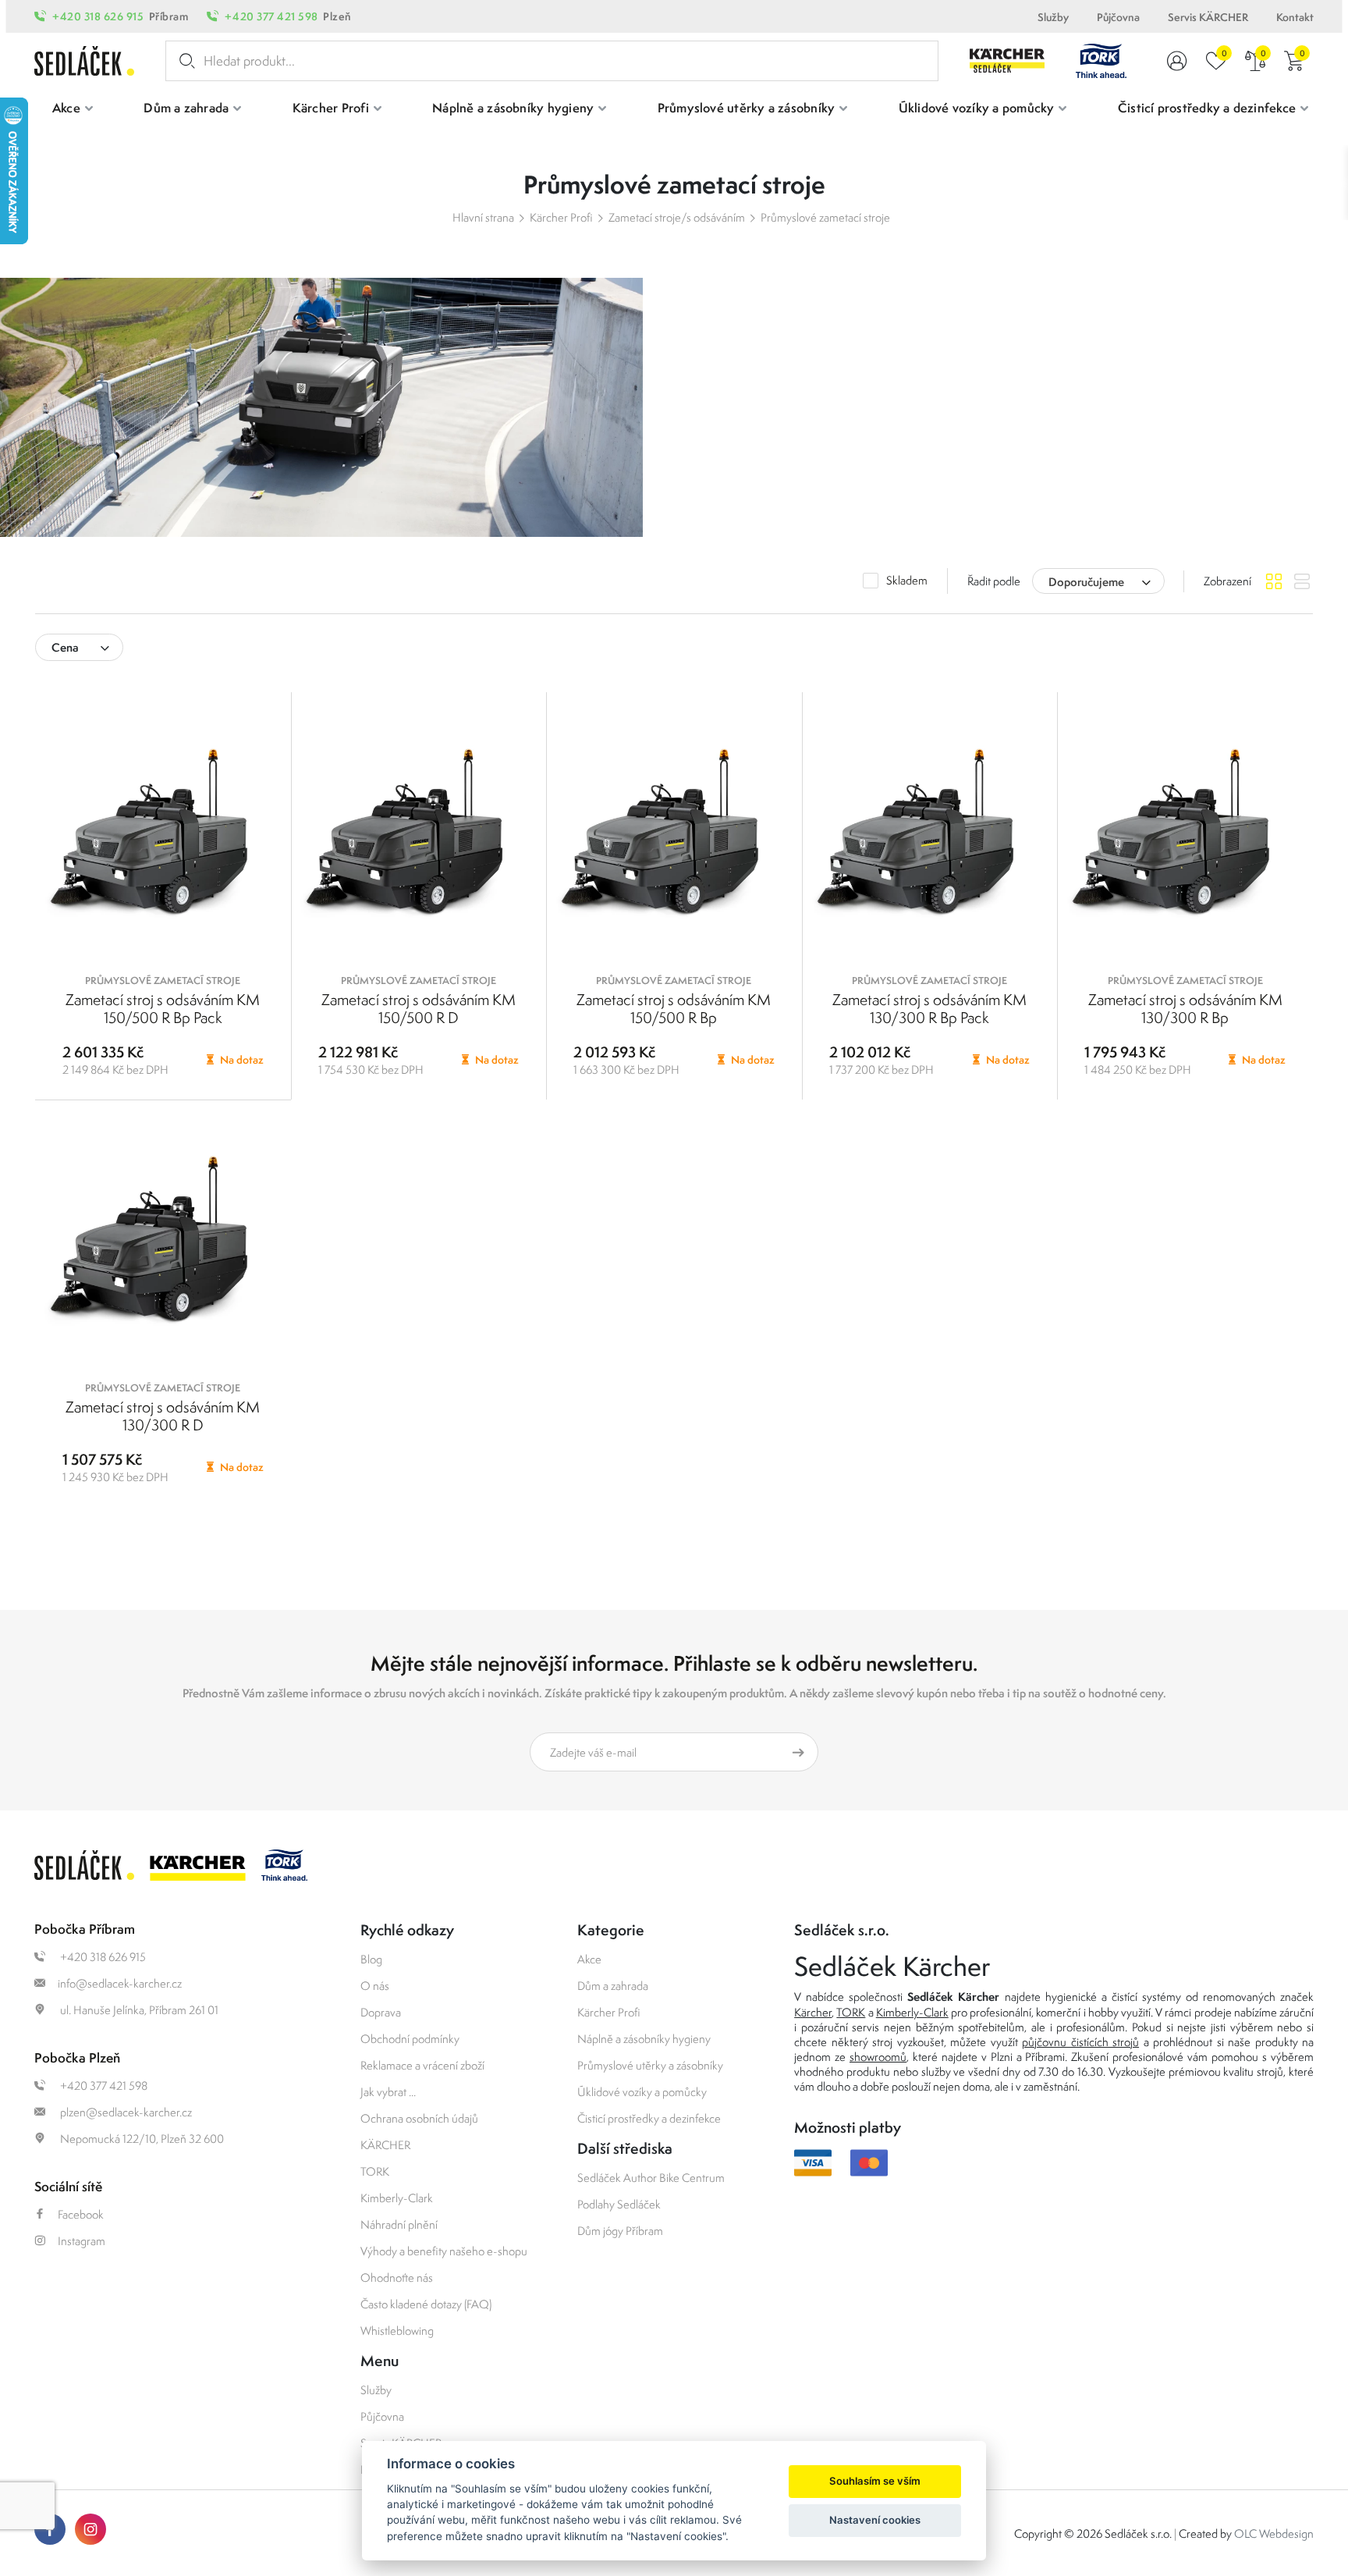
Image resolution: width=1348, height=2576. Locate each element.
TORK (375, 2171)
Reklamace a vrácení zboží (422, 2065)
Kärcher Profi (561, 217)
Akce (589, 1959)
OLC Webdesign (1274, 2533)
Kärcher (813, 2012)
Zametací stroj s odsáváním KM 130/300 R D (163, 1416)
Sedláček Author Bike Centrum (651, 2178)
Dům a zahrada (613, 1986)
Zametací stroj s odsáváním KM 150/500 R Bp (674, 1009)
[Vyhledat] (184, 61)
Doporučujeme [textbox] (1086, 582)
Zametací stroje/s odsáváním (677, 217)
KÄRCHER (385, 2145)
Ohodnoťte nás (397, 2278)
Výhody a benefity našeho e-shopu (444, 2251)
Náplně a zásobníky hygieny (644, 2039)
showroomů (878, 2057)
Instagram (82, 2241)
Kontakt (1295, 17)
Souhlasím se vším (875, 2481)
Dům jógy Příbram (620, 2231)
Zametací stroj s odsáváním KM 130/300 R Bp (1185, 1009)
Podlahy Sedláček (619, 2204)
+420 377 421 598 (271, 16)
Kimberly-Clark (397, 2198)
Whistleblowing (397, 2331)
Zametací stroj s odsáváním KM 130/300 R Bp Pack (929, 1009)
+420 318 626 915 (98, 16)
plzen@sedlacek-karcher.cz (125, 2112)
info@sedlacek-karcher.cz (120, 1983)
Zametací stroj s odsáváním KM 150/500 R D (419, 1009)
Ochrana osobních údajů (419, 2118)
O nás (375, 1986)
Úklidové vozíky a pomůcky (642, 2092)
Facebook (81, 2214)
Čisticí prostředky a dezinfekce (649, 2118)
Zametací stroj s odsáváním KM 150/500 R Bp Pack (163, 1009)
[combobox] (1098, 581)
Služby (1053, 17)
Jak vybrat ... (388, 2092)
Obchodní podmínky (410, 2039)
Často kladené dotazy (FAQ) (426, 2304)
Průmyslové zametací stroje (825, 217)
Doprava (381, 2012)
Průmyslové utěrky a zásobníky (650, 2065)
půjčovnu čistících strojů (1080, 2042)
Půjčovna (1118, 17)
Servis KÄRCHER (1208, 17)
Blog (371, 1959)
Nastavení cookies (875, 2520)
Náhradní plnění (399, 2224)
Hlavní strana (483, 217)
